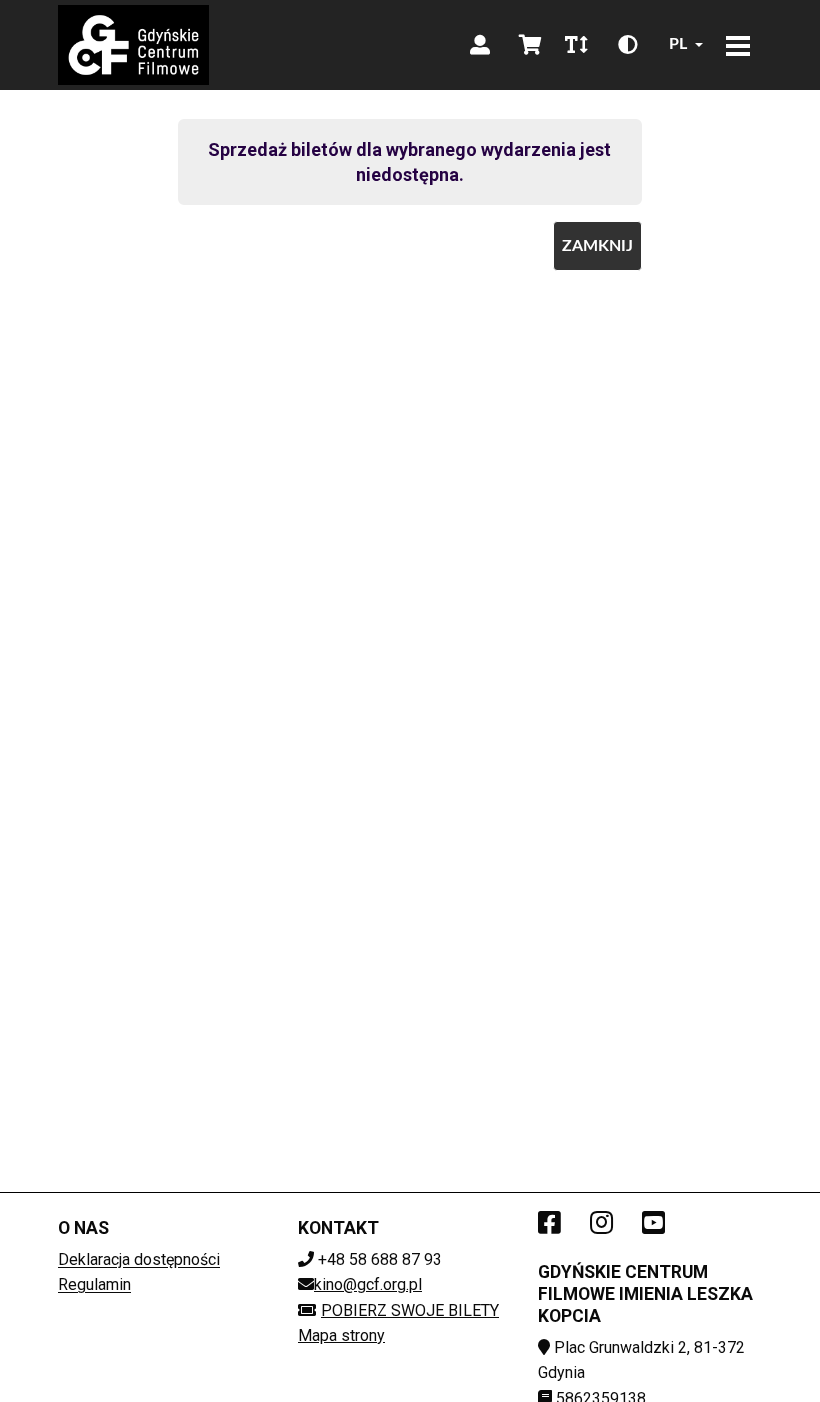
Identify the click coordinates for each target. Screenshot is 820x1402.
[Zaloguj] (480, 45)
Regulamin (94, 1284)
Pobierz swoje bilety (410, 1310)
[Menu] (738, 45)
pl (678, 44)
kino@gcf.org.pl (368, 1284)
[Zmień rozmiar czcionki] (576, 45)
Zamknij (597, 246)
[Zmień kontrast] (628, 45)
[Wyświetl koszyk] (530, 45)
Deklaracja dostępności (139, 1259)
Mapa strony (341, 1335)
